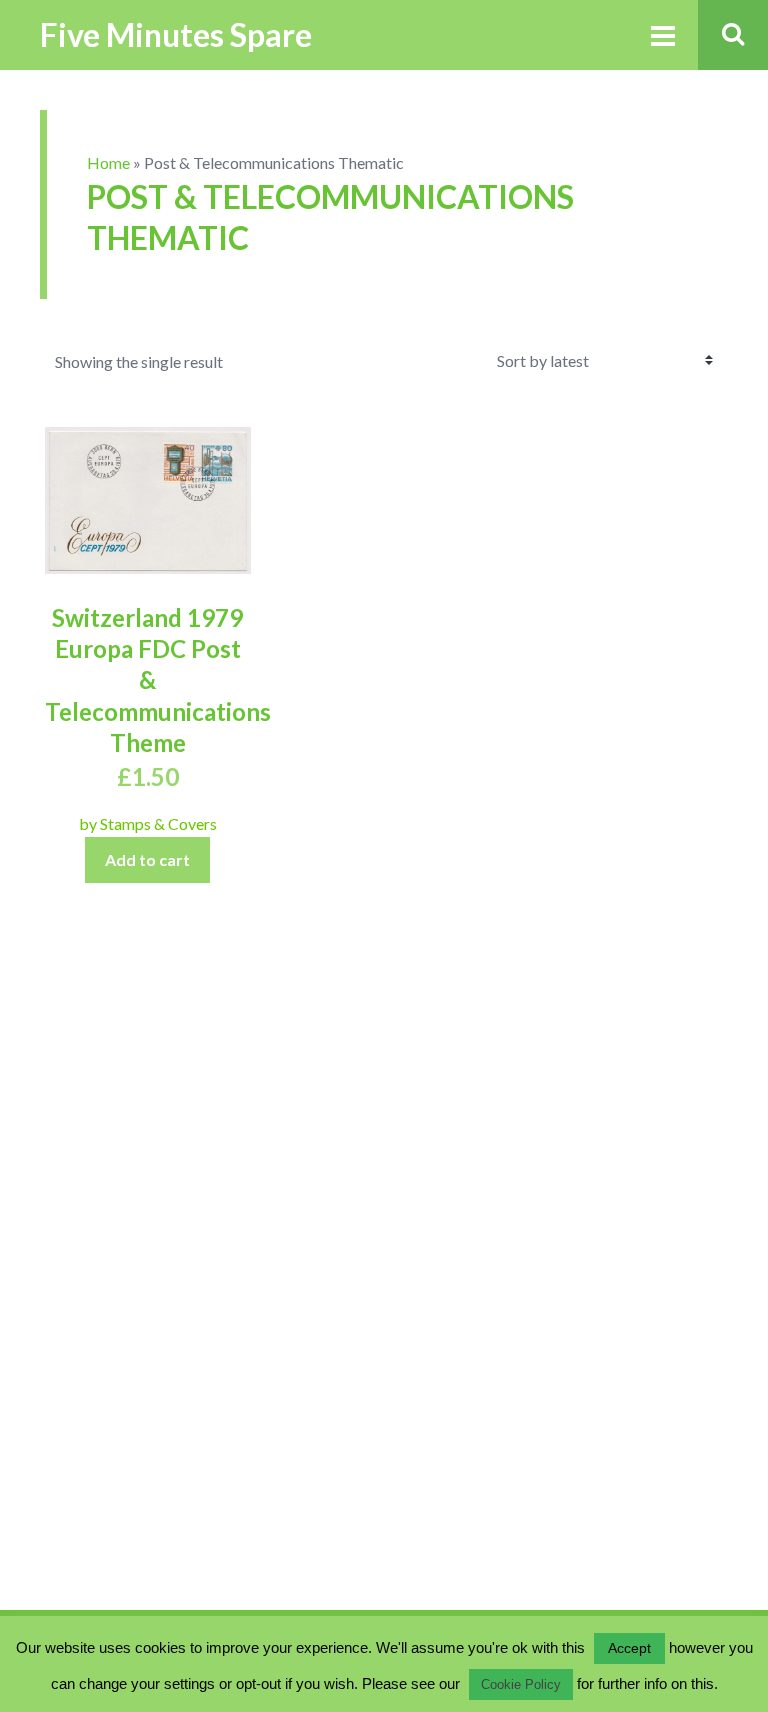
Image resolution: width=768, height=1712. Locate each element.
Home (108, 162)
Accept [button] (629, 1648)
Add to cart (147, 859)
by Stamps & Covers (148, 823)
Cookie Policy (521, 1684)
